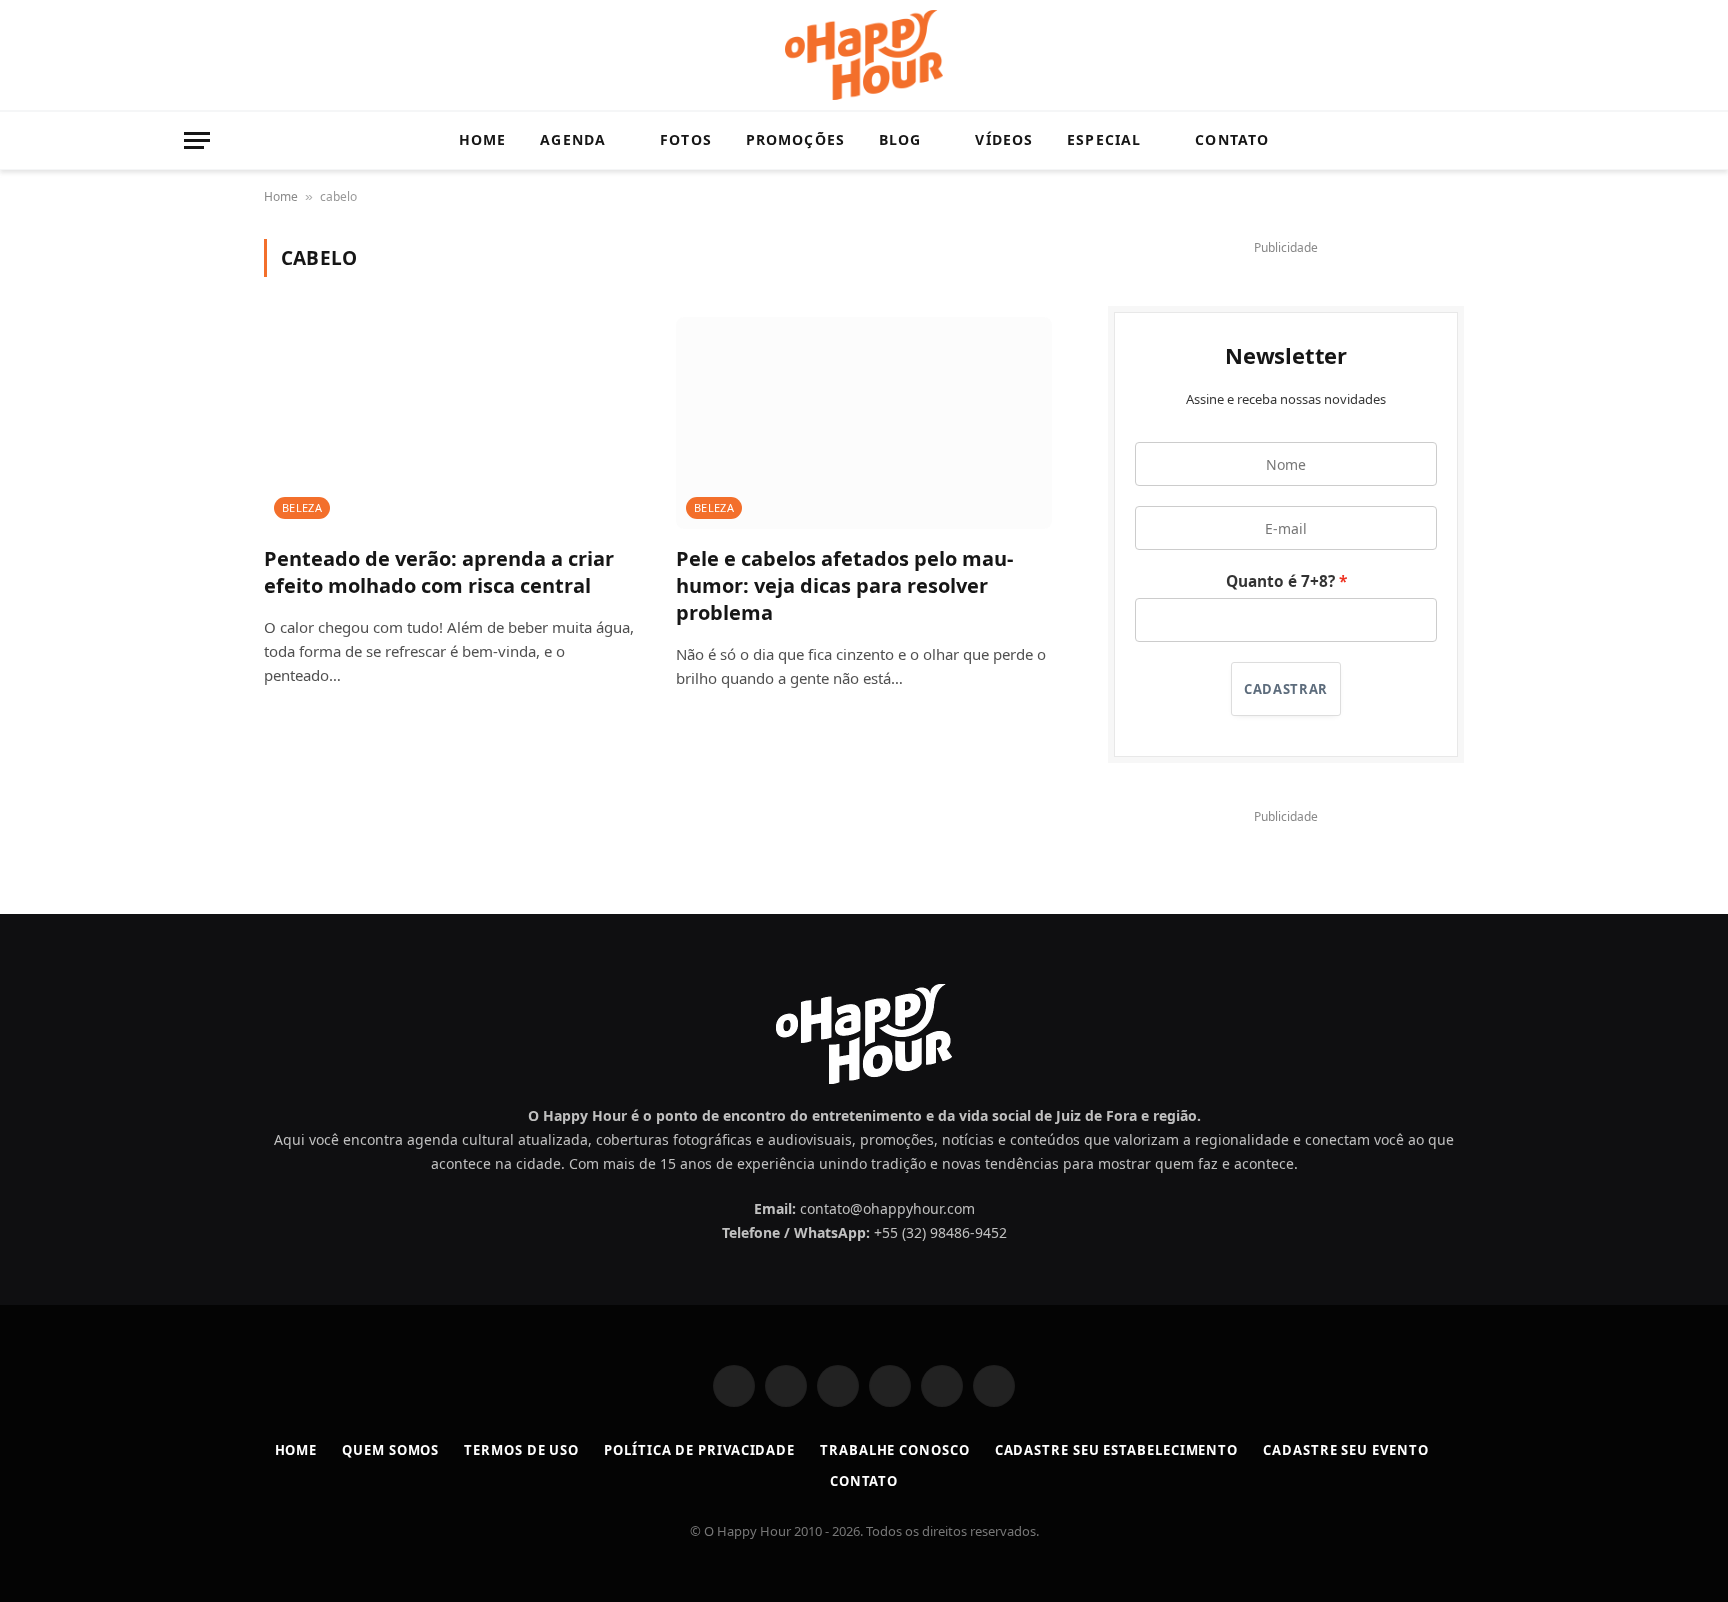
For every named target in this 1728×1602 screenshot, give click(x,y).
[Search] (1535, 140)
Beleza (302, 507)
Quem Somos (390, 1450)
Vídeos (1004, 139)
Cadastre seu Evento (1345, 1450)
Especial (1104, 139)
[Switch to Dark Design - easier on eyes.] (1504, 141)
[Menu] (197, 140)
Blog (900, 139)
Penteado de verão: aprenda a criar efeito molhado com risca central (439, 572)
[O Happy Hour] (864, 55)
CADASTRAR (1286, 689)
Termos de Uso (521, 1450)
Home (482, 139)
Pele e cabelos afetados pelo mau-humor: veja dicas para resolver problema (844, 585)
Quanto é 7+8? (1280, 581)
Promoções (795, 139)
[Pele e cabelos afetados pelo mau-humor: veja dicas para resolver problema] (864, 423)
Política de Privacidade (699, 1450)
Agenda (573, 139)
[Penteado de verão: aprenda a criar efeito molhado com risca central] (452, 423)
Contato (1232, 139)
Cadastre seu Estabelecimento (1116, 1450)
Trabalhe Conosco (895, 1450)
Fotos (686, 139)
